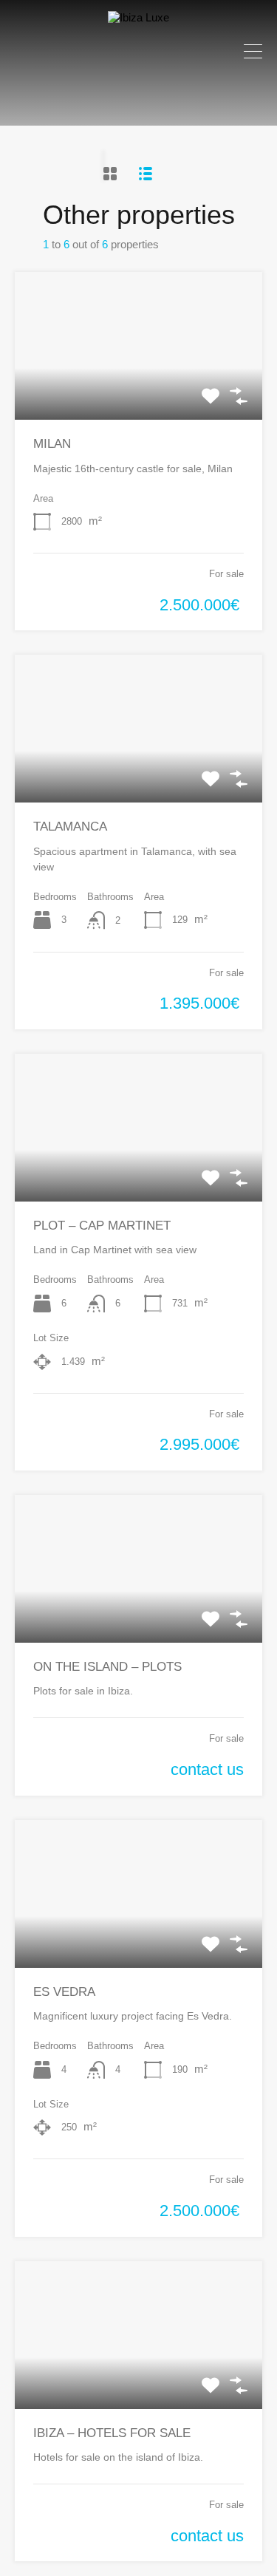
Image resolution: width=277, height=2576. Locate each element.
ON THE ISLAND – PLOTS (107, 1667)
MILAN (52, 444)
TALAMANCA (70, 827)
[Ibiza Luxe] (138, 17)
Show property (139, 390)
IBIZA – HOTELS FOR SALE (112, 2433)
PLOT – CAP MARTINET (102, 1226)
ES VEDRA (64, 1992)
